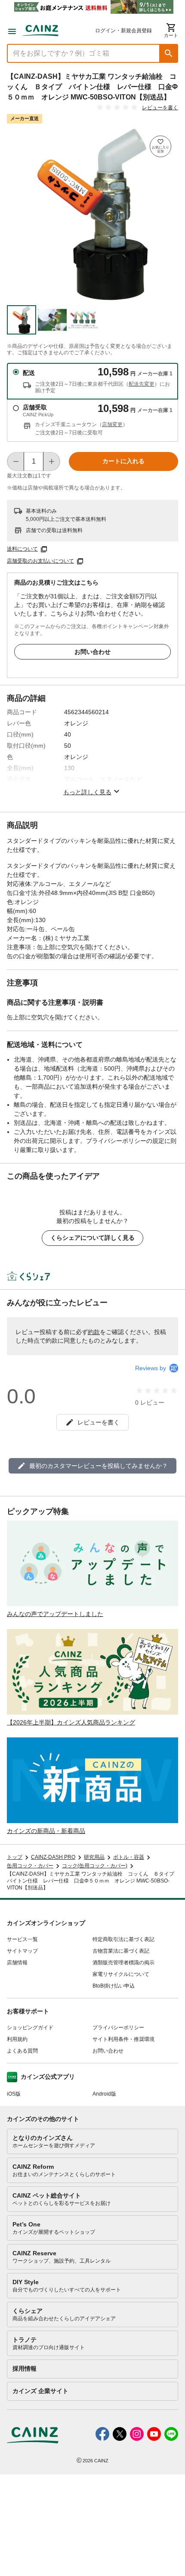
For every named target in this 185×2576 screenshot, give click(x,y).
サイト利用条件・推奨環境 (123, 2039)
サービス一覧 (22, 1939)
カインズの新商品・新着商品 (46, 1831)
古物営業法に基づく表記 (121, 1951)
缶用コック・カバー (30, 1866)
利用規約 (17, 2039)
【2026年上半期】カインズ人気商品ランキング (71, 1722)
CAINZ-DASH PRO (53, 1857)
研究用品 (94, 1857)
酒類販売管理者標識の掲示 (123, 1963)
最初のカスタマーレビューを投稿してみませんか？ (99, 1466)
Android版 (104, 2094)
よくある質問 (22, 2051)
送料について (22, 549)
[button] (169, 53)
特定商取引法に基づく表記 (123, 1939)
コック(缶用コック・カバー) (95, 1866)
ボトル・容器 (129, 1857)
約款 (94, 1332)
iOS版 (14, 2094)
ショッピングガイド (30, 2028)
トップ (15, 1857)
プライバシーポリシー (118, 2028)
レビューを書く (160, 108)
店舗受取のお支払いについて (40, 561)
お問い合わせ (92, 652)
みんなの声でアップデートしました (55, 1614)
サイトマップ (22, 1951)
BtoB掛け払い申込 (114, 1986)
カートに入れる (123, 461)
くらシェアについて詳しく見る (92, 1238)
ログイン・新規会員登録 (123, 31)
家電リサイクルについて (121, 1974)
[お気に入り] (160, 146)
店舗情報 (17, 1963)
